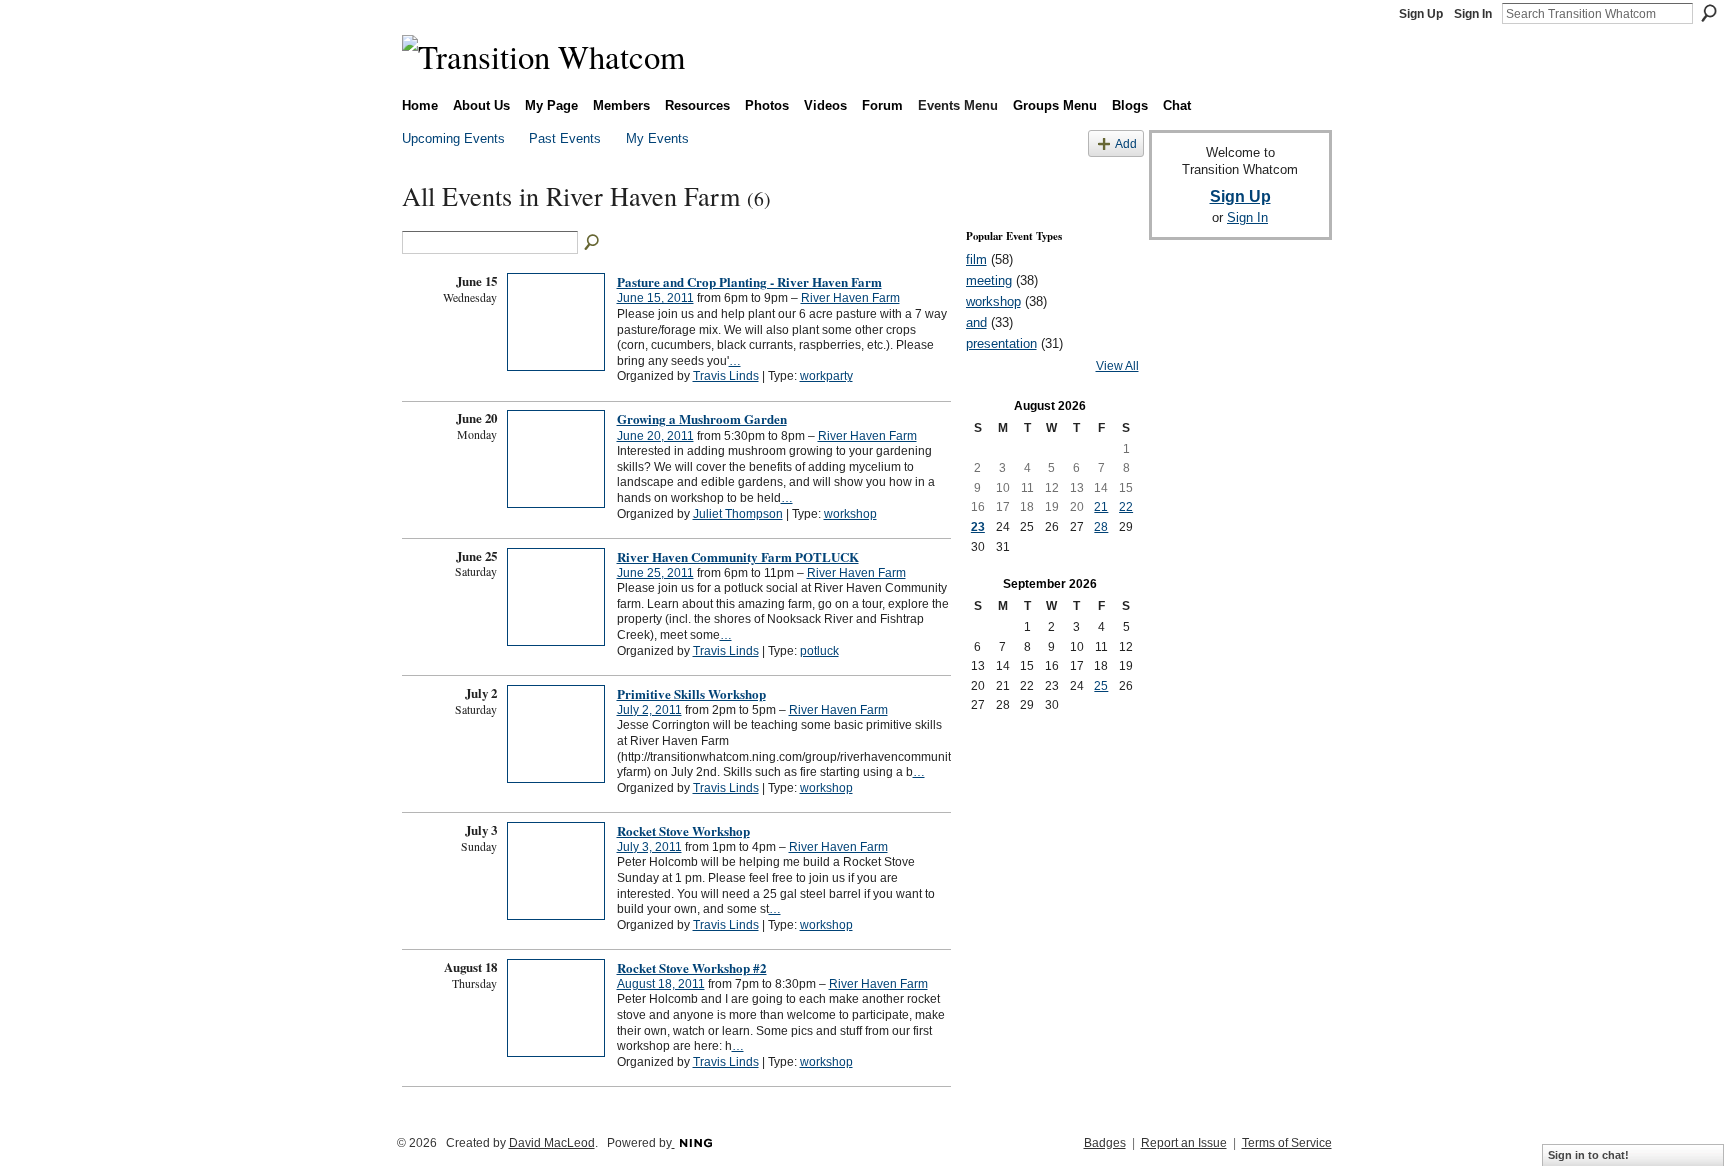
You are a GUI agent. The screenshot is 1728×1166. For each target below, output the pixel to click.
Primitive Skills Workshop (691, 693)
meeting (989, 280)
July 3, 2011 (649, 847)
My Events (657, 138)
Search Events (593, 243)
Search (1709, 13)
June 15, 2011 (655, 298)
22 (1126, 507)
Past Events (565, 138)
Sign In (1473, 14)
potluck (819, 651)
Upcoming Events (453, 138)
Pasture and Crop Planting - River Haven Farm (749, 281)
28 (1101, 527)
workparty (826, 376)
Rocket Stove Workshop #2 (692, 967)
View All (1117, 366)
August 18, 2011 (661, 984)
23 (978, 527)
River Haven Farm (850, 298)
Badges (1105, 1143)
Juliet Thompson (738, 514)
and (976, 322)
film (976, 259)
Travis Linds (726, 376)
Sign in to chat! (1588, 1155)
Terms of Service (1287, 1143)
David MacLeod (552, 1143)
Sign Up (1421, 14)
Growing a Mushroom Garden (702, 418)
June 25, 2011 (655, 573)
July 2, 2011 (649, 710)
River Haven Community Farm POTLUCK (738, 556)
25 (1101, 686)
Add (1126, 143)
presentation (1001, 343)
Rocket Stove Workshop (683, 830)
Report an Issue (1184, 1143)
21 (1101, 507)
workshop (850, 514)
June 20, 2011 (655, 436)
